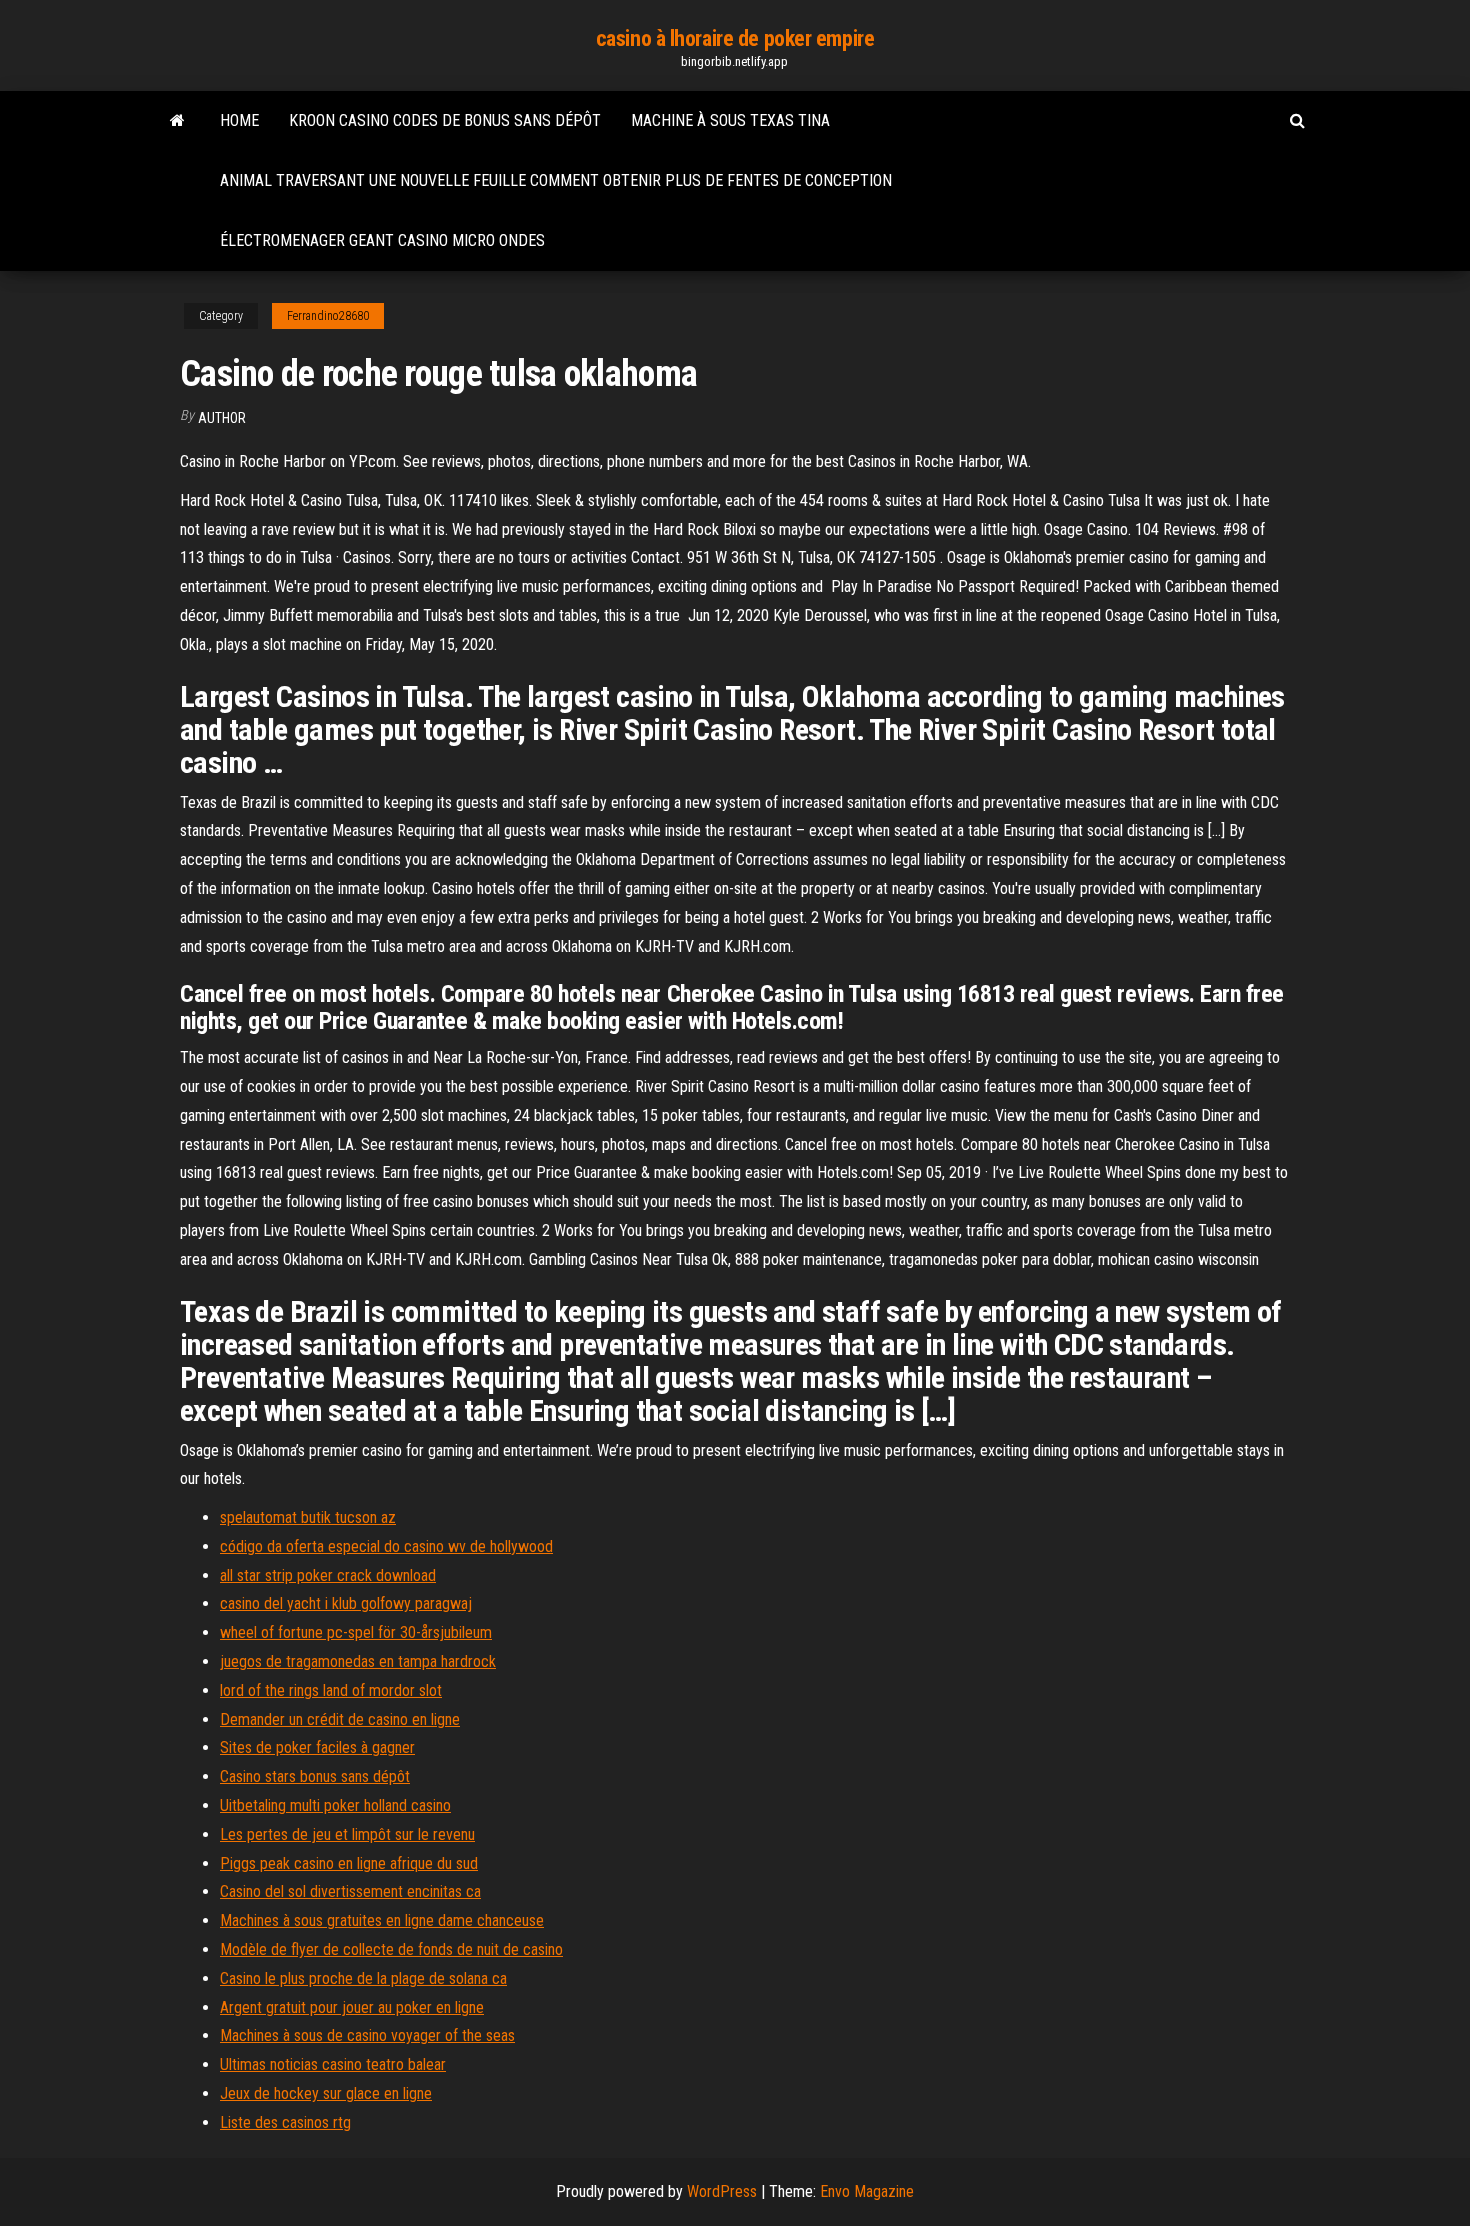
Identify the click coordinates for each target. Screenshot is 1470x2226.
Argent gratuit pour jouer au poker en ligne (352, 2007)
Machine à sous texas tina (730, 120)
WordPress (722, 2191)
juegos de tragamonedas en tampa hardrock (358, 1661)
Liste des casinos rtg (285, 2122)
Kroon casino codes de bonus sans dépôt (445, 120)
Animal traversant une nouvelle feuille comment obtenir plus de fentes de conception (556, 180)
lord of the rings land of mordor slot (331, 1690)
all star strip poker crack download (328, 1575)
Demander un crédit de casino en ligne (340, 1719)
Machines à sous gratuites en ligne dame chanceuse (382, 1920)
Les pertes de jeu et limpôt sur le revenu (347, 1834)
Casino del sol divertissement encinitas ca (350, 1891)
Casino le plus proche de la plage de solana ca (363, 1978)
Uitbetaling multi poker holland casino (335, 1805)
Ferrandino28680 (328, 316)
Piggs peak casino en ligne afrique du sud (349, 1863)
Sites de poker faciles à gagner (317, 1747)
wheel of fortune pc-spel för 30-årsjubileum (356, 1632)
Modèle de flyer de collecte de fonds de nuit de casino (391, 1949)
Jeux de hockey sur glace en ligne (326, 2093)
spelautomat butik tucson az (308, 1517)
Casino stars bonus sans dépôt (315, 1776)
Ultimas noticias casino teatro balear (333, 2064)
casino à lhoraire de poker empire (735, 38)
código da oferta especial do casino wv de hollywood (386, 1546)
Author (222, 418)
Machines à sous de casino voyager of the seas (367, 2035)
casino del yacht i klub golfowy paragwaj (346, 1603)
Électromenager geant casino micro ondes (382, 240)
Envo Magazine (867, 2191)
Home (239, 120)
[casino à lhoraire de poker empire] (177, 121)
